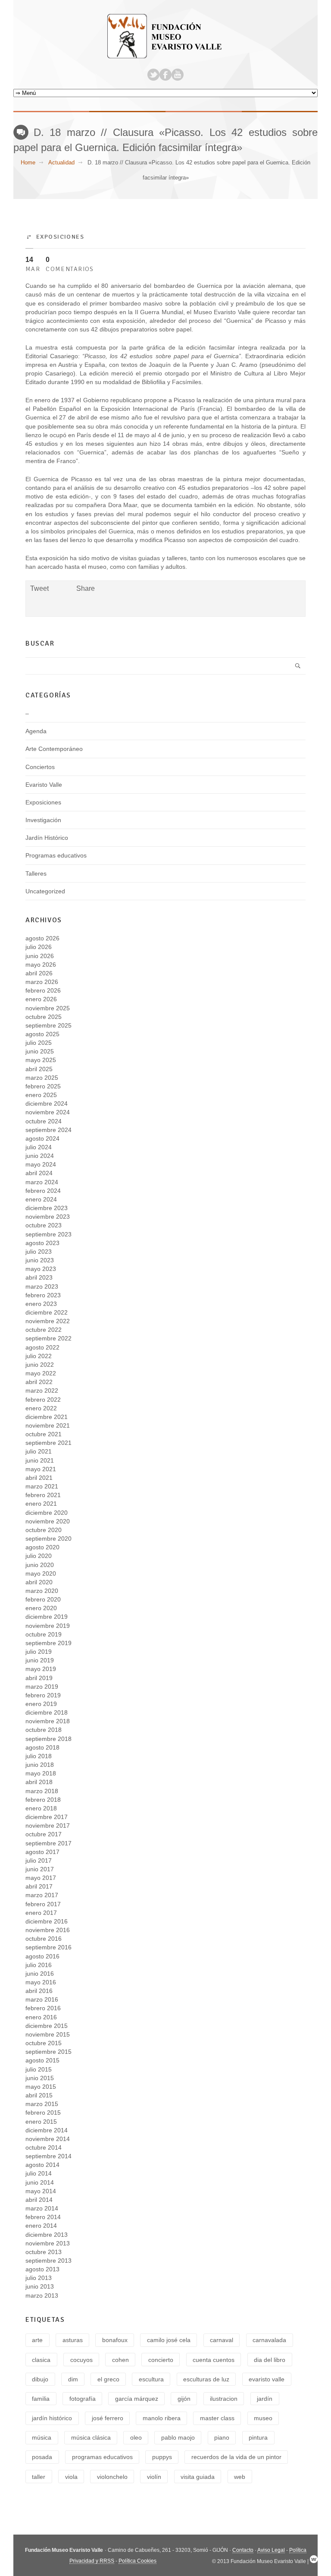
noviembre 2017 (48, 1826)
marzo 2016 (42, 1999)
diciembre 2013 (47, 2235)
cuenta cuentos (214, 2360)
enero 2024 (41, 1199)
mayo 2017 (41, 1878)
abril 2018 (39, 1782)
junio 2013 (40, 2286)
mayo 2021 (41, 1469)
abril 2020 (39, 1582)
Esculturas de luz (206, 2379)
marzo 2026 (42, 982)
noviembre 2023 (48, 1217)
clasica (41, 2360)
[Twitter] (153, 75)
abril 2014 (39, 2200)
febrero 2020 (43, 1599)
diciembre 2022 (47, 1312)
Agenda (36, 731)
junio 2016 (40, 1974)
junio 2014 (40, 2182)
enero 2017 (41, 1913)
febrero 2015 (43, 2113)
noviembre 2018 (48, 1721)
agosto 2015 (42, 2060)
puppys (162, 2457)
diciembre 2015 (47, 2026)
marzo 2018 (42, 1791)
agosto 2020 (42, 1547)
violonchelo (112, 2477)
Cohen (120, 2360)
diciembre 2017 (47, 1817)
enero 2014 (41, 2226)
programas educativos (102, 2457)
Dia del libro (270, 2360)
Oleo (136, 2437)
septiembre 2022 (48, 1338)
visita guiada (198, 2477)
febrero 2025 (43, 1086)
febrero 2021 (43, 1495)
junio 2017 (40, 1869)
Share (86, 588)
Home (28, 162)
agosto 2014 (42, 2165)
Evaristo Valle (44, 785)
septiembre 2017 (48, 1843)
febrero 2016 (43, 2008)
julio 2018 (39, 1756)
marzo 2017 (42, 1895)
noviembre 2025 (48, 1008)
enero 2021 (41, 1504)
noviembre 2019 (48, 1626)
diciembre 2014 (47, 2130)
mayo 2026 (41, 965)
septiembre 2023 (48, 1234)
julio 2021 (39, 1451)
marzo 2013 (42, 2295)
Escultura (151, 2379)
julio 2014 (39, 2173)
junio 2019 (40, 1660)
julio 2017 (39, 1860)
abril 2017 (39, 1886)
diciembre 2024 (47, 1104)
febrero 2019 (43, 1695)
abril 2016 (39, 1991)
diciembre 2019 (47, 1617)
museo (263, 2418)
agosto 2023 (42, 1243)
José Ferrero (108, 2418)
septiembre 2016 (48, 1947)
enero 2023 (41, 1304)
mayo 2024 (41, 1164)
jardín (265, 2399)
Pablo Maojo (178, 2437)
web (240, 2477)
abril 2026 (39, 973)
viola (71, 2477)
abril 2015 (39, 2095)
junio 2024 (40, 1156)
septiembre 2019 (48, 1643)
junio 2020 (40, 1565)
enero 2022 (41, 1408)
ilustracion (224, 2399)
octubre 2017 (44, 1834)
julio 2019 (39, 1652)
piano (222, 2437)
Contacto (243, 2550)
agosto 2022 (42, 1347)
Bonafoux (115, 2340)
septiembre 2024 (48, 1130)
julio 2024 (39, 1147)
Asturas (73, 2340)
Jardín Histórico (47, 838)
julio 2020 (39, 1556)
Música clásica (91, 2437)
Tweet (39, 588)
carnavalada (269, 2340)
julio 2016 (39, 1965)
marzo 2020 (42, 1591)
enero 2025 (41, 1095)
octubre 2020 (44, 1530)
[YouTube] (178, 75)
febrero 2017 (43, 1904)
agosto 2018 (42, 1747)
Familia (41, 2399)
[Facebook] (165, 75)
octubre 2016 (44, 1939)
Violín (154, 2477)
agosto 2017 (42, 1852)
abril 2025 (39, 1069)
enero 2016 (41, 2017)
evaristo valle (267, 2379)
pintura (258, 2437)
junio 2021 (40, 1460)
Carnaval (222, 2340)
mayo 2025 (41, 1060)
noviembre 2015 (48, 2034)
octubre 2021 (44, 1434)
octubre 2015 (44, 2043)
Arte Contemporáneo (54, 749)
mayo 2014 (41, 2191)
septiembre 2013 (48, 2261)
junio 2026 (40, 956)
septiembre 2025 (48, 1025)
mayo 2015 (41, 2087)
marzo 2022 (42, 1390)
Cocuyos (81, 2360)
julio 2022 (39, 1356)
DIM (73, 2379)
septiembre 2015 (48, 2052)
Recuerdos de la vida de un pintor (236, 2457)
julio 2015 (39, 2069)
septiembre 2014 (48, 2156)
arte (37, 2340)
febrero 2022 (43, 1400)
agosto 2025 (42, 1034)
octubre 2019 (44, 1634)
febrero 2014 (43, 2217)
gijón (184, 2399)
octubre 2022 (44, 1330)
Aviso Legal (271, 2550)
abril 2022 (39, 1382)
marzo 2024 (42, 1182)
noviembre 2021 (48, 1425)
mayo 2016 (41, 1982)
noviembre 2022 (48, 1321)
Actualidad (61, 162)
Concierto (161, 2360)
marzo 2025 (42, 1078)
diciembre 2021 (47, 1417)
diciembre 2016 (47, 1921)
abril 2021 (39, 1478)
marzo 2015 (42, 2104)
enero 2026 (41, 999)
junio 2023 (40, 1260)
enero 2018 (41, 1808)
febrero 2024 (43, 1191)
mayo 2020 (41, 1573)
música (42, 2437)
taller (39, 2477)
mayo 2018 (41, 1773)
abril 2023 (39, 1277)
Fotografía (83, 2399)
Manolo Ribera (162, 2418)
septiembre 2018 (48, 1739)
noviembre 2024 (48, 1112)
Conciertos (40, 767)
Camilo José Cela (169, 2340)
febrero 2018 (43, 1800)
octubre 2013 (44, 2252)
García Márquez (137, 2399)
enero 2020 (41, 1608)
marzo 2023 (42, 1286)
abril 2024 (39, 1173)
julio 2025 (39, 1043)
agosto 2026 (42, 938)
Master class (217, 2418)
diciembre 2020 (47, 1513)
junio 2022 (40, 1365)
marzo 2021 (42, 1486)
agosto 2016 (42, 1956)
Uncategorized (45, 891)
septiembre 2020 (48, 1539)
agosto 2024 (42, 1138)
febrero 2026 (43, 990)
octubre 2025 (44, 1017)
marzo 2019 (42, 1687)
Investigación (43, 820)
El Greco (108, 2379)
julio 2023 (39, 1252)
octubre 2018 (44, 1730)
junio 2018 (40, 1765)
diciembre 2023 (47, 1208)
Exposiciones (60, 236)
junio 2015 (40, 2078)
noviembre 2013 (48, 2243)
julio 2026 (39, 947)
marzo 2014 (42, 2208)
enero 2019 (41, 1704)
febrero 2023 (43, 1295)
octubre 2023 (44, 1225)
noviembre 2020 (48, 1521)
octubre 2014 (44, 2147)
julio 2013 (39, 2278)
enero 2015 (41, 2122)
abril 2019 (39, 1678)
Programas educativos (56, 855)
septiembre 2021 (48, 1443)
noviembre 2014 (48, 2139)
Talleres (36, 873)
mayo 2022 (41, 1373)
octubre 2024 (44, 1121)
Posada (42, 2457)
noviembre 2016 (48, 1930)
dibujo (40, 2379)
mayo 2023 (41, 1269)
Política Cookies (137, 2561)
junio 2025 (40, 1051)
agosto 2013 (42, 2269)
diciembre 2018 (47, 1712)
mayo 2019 (41, 1669)
